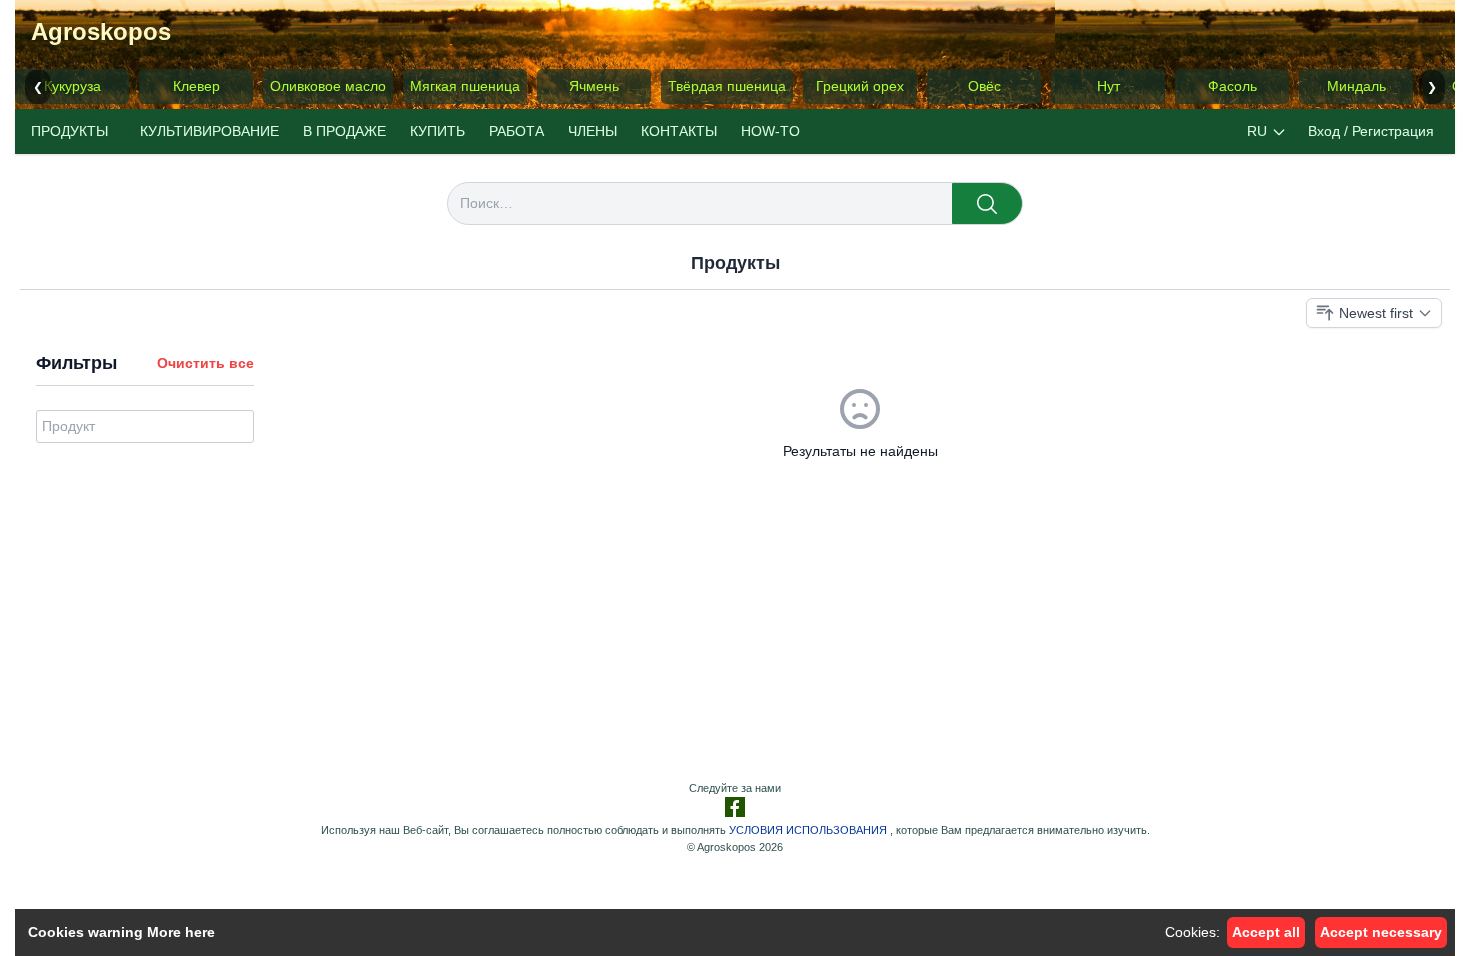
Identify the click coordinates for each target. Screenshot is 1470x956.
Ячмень (594, 86)
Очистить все (205, 363)
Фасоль (1232, 86)
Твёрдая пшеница (727, 86)
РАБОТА (516, 131)
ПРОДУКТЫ (69, 131)
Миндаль (1356, 86)
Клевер (196, 86)
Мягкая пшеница (465, 86)
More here (181, 932)
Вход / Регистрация (1371, 131)
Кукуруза (72, 86)
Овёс (984, 86)
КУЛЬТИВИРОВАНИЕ (209, 131)
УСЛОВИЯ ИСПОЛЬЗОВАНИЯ (808, 830)
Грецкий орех (860, 86)
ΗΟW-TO (770, 131)
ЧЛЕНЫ (592, 131)
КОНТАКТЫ (679, 131)
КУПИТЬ (437, 131)
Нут (1108, 86)
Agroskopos (101, 31)
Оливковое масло (328, 86)
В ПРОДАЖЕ (344, 131)
